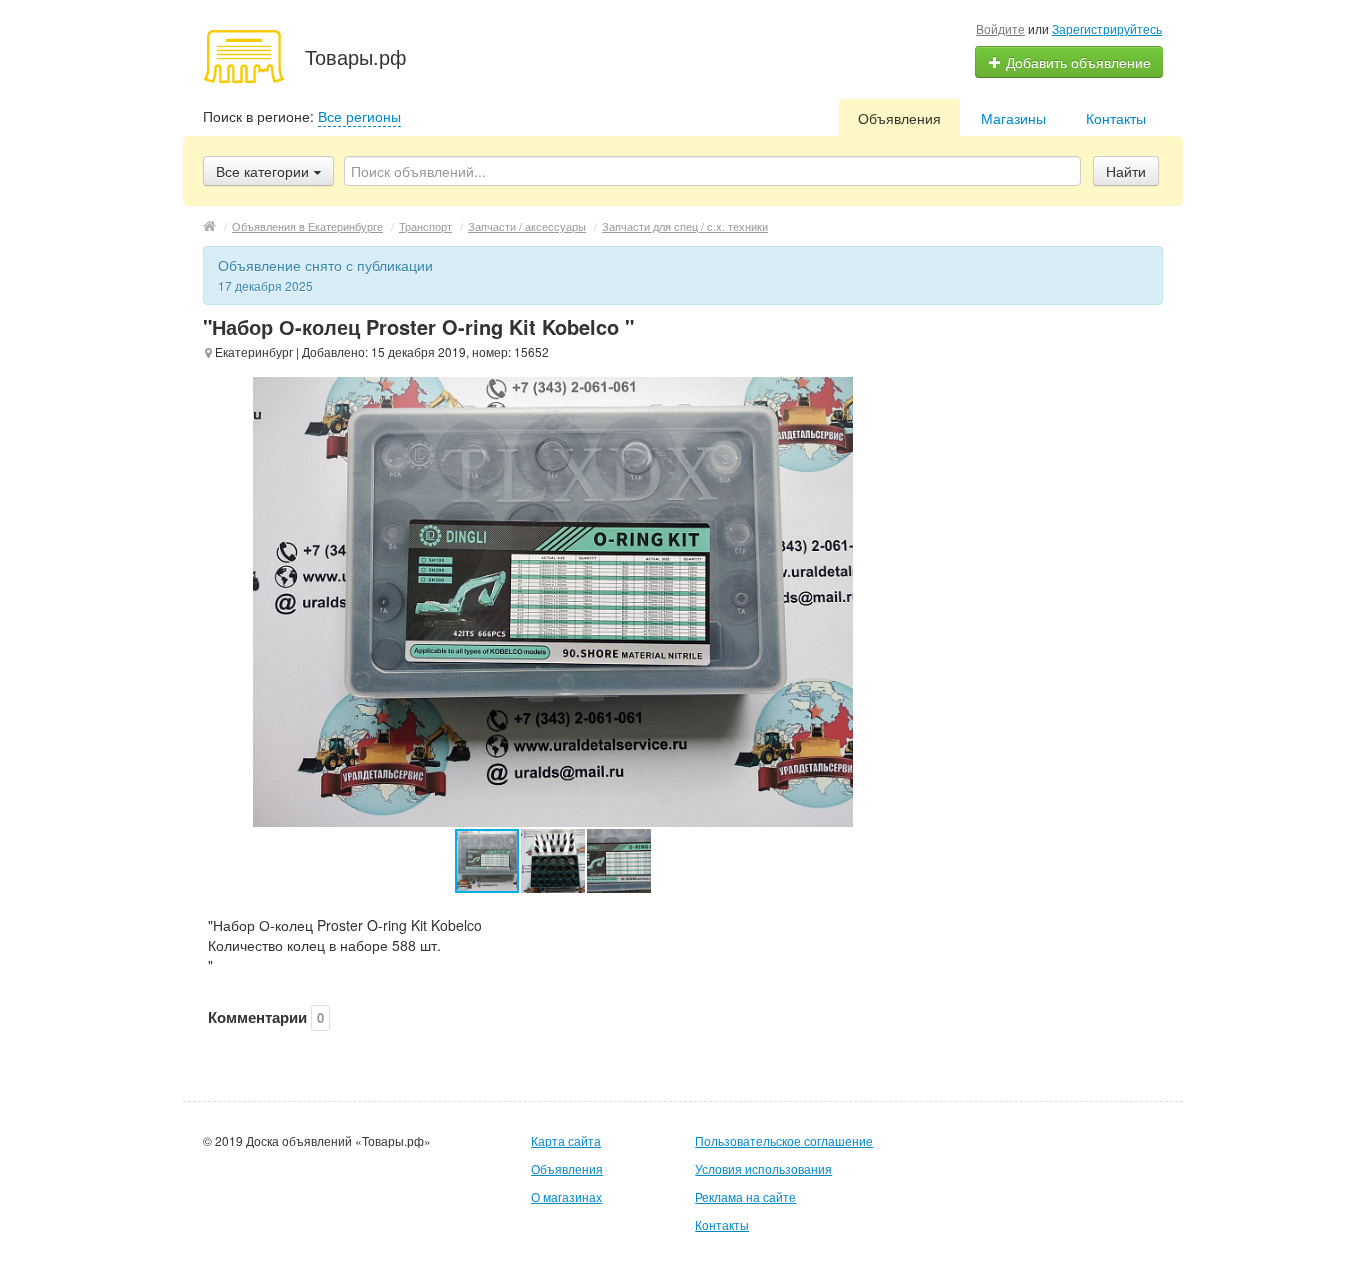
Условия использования (763, 1168)
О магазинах (566, 1196)
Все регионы (359, 116)
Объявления (899, 118)
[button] (554, 861)
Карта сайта (566, 1140)
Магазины (1013, 118)
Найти (1126, 171)
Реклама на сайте (745, 1196)
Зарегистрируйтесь (1107, 28)
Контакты (1116, 118)
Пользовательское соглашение (784, 1140)
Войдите (1000, 28)
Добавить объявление (1076, 62)
